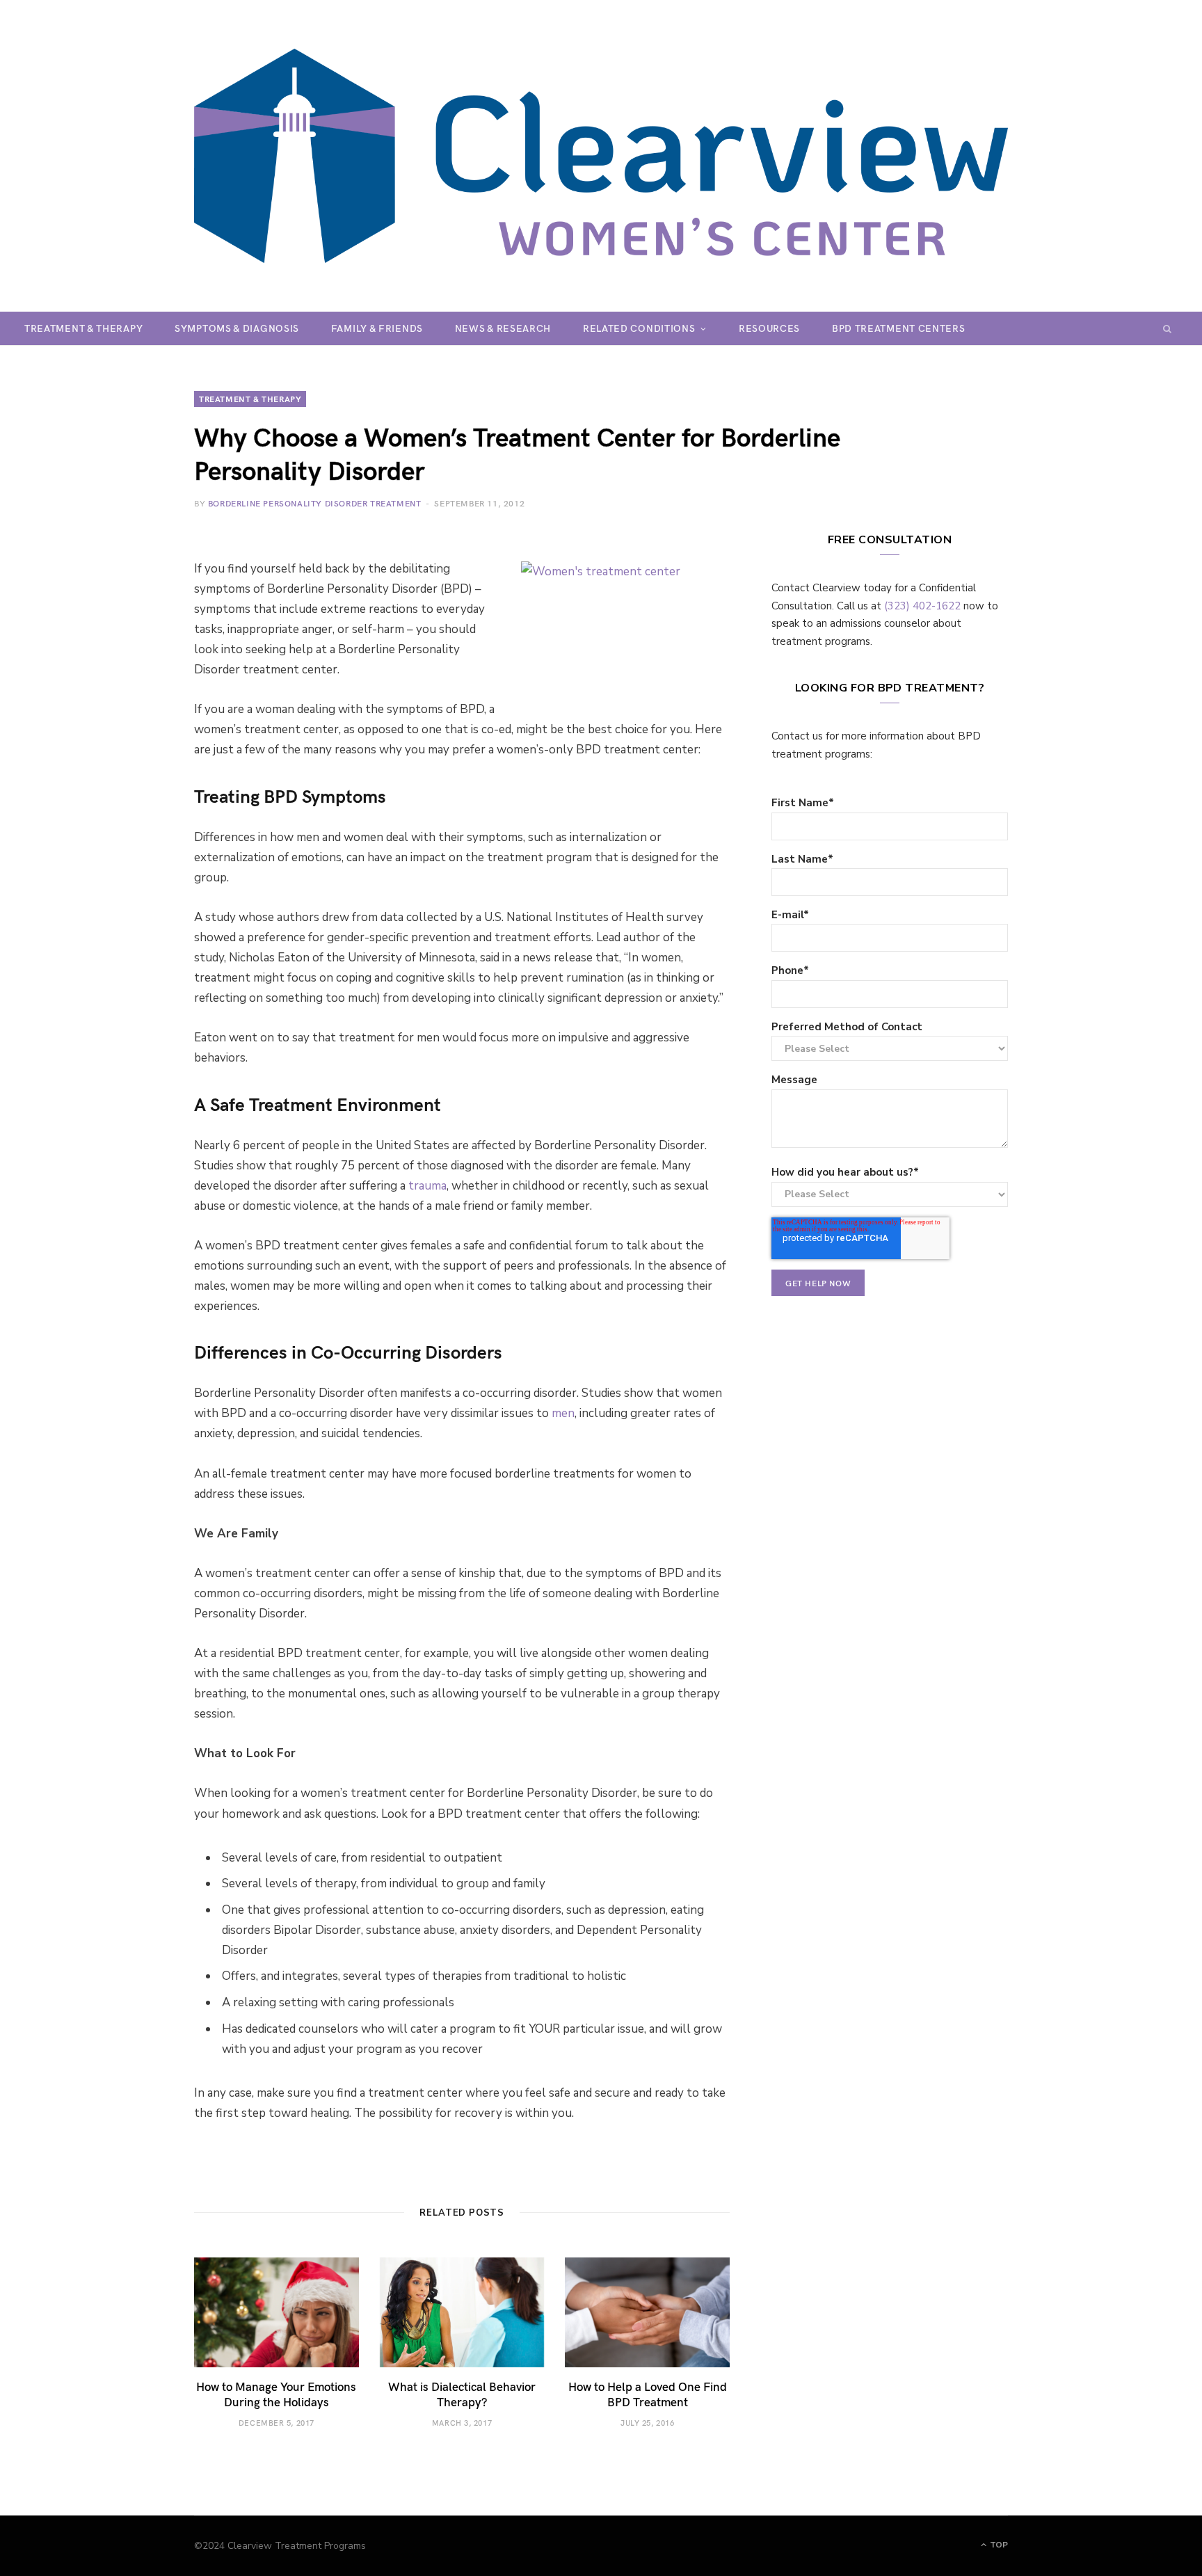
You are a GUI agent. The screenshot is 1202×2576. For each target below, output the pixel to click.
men (563, 1413)
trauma (427, 1186)
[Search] (1168, 328)
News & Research (503, 328)
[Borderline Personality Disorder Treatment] (601, 156)
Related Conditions (639, 328)
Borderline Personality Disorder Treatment (315, 503)
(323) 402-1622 (922, 606)
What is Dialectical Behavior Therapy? (462, 2394)
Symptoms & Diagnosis (237, 328)
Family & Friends (377, 328)
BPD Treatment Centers (899, 328)
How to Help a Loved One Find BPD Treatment (648, 2394)
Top (998, 2545)
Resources (769, 328)
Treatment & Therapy (83, 328)
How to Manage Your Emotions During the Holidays (276, 2394)
